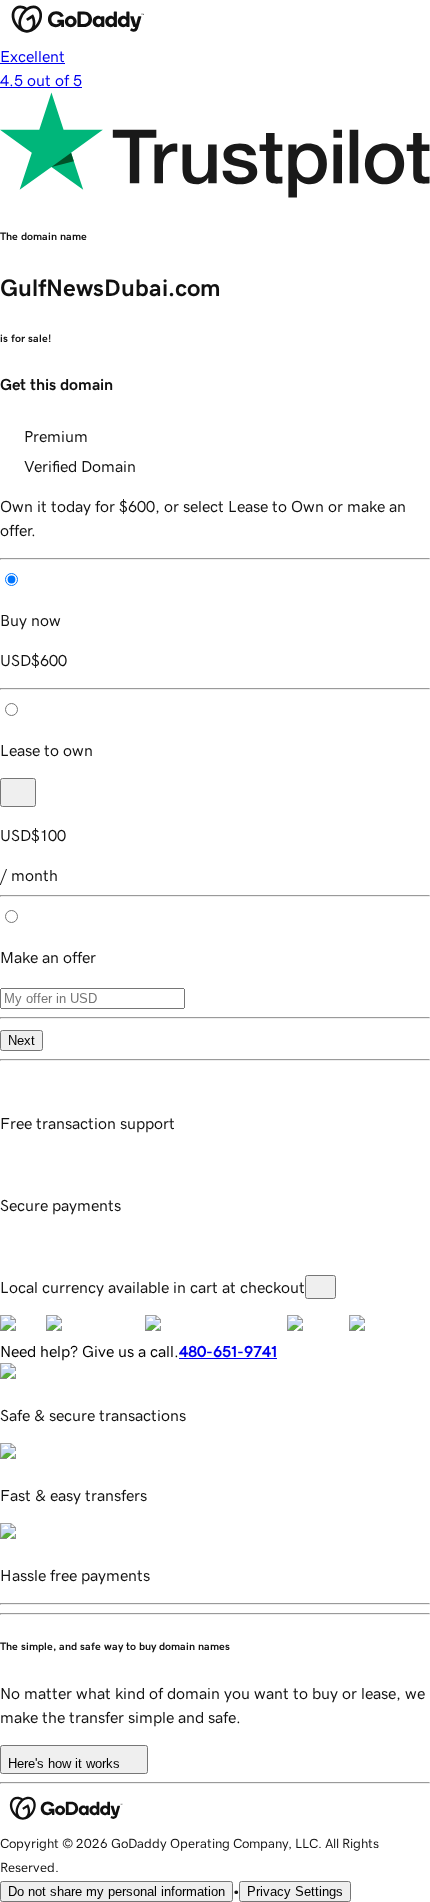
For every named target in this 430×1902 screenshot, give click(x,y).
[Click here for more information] (320, 1287)
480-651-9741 (228, 1351)
